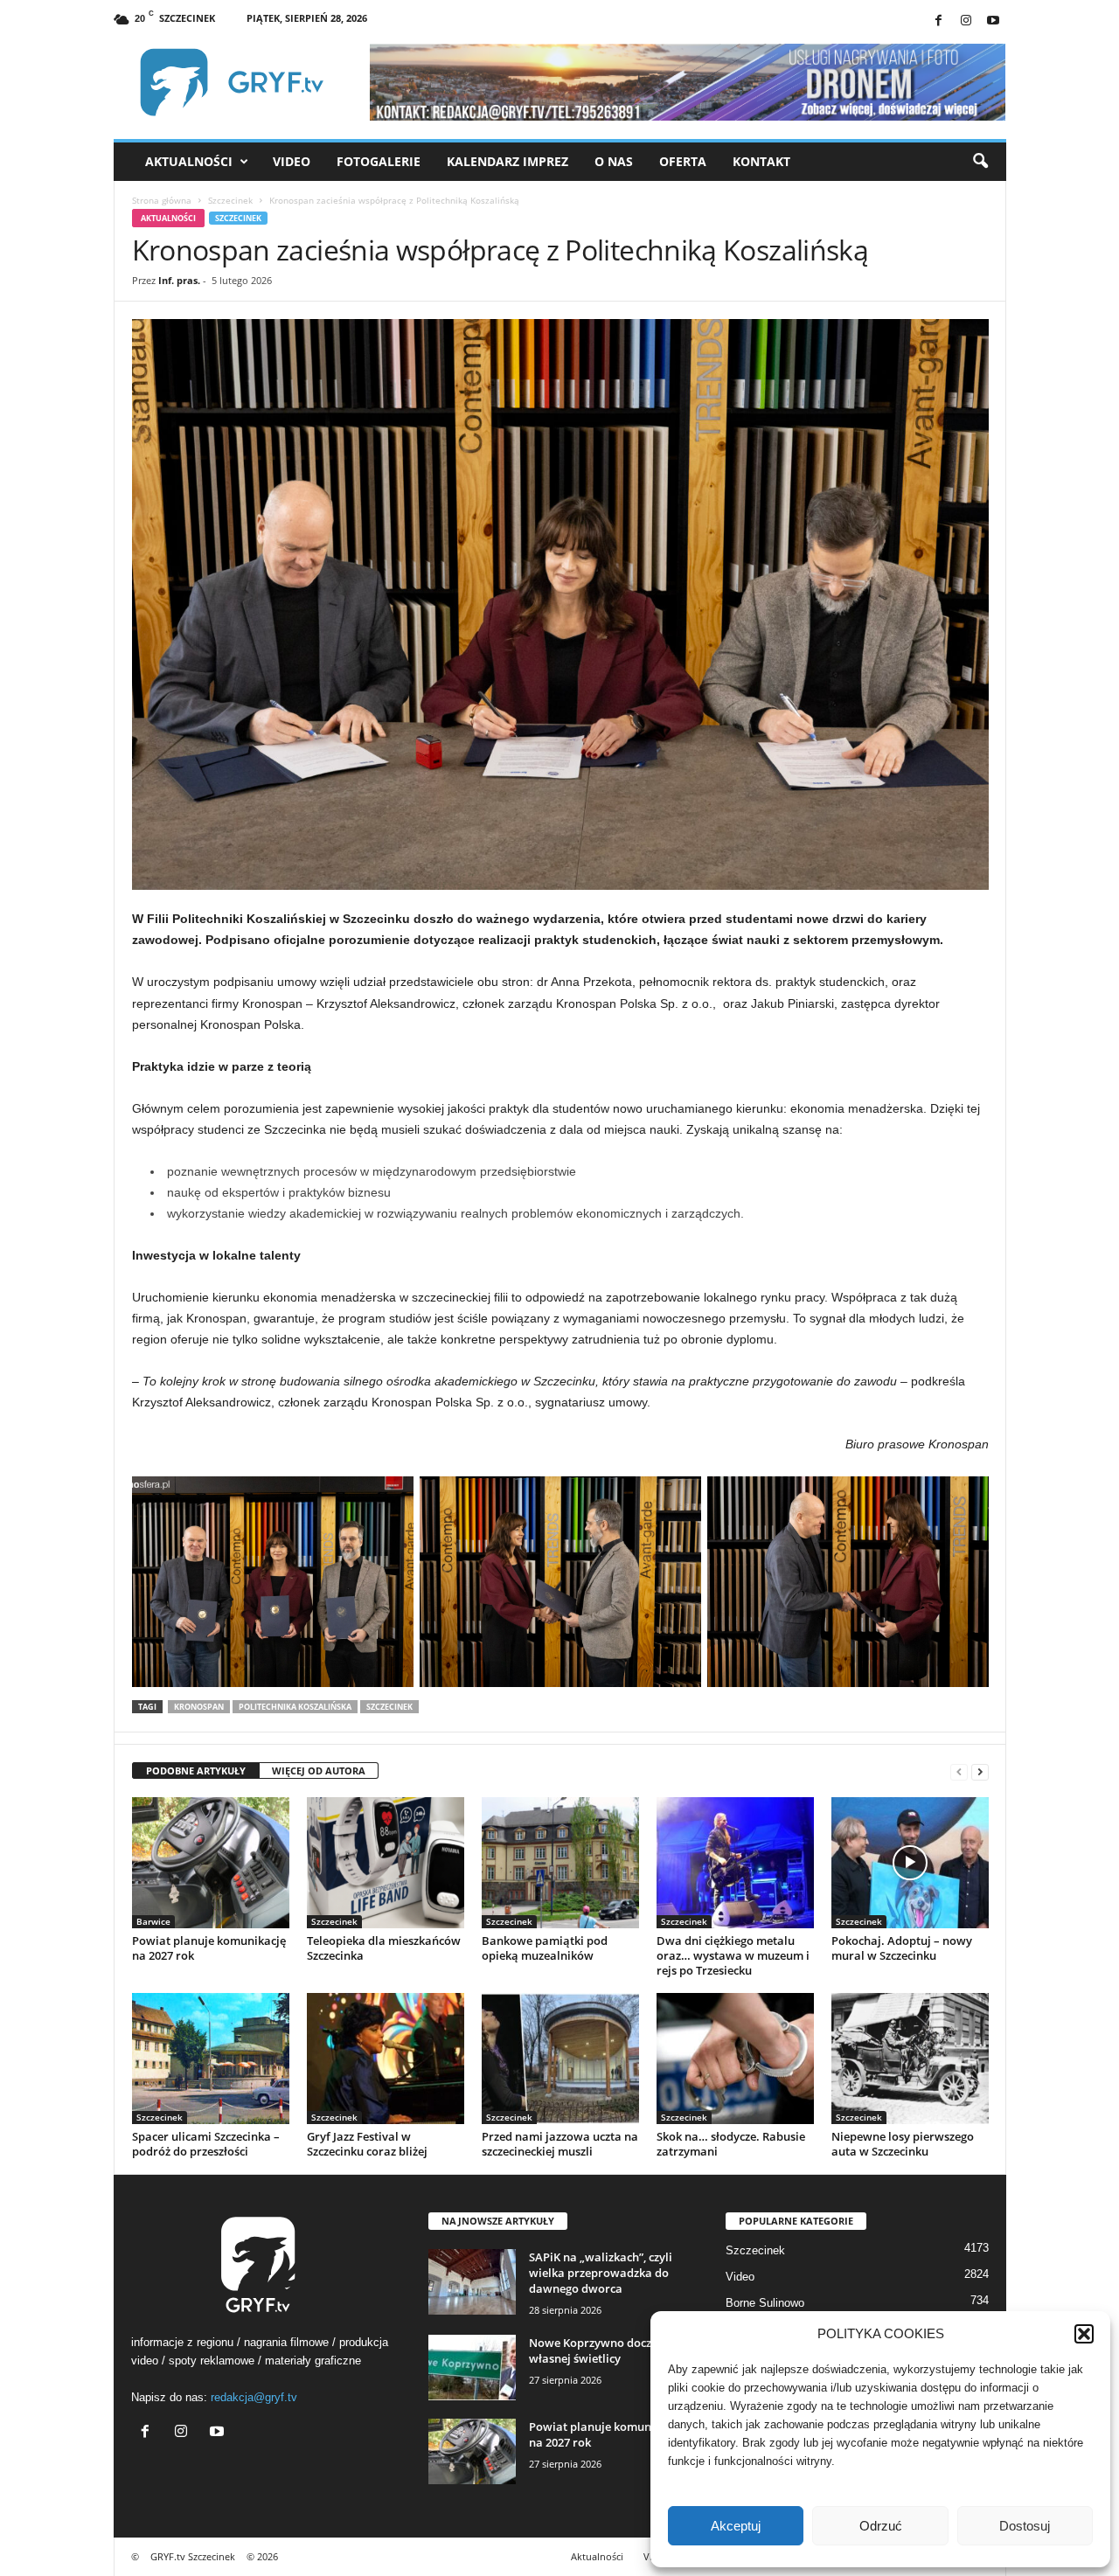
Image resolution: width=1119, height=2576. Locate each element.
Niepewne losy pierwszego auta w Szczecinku (903, 2144)
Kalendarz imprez (507, 161)
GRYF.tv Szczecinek (193, 2556)
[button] (1084, 2334)
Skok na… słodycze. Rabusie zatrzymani (731, 2144)
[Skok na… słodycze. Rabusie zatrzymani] (735, 2059)
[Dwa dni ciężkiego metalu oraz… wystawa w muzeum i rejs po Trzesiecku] (735, 1863)
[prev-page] (959, 1771)
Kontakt (761, 161)
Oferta (683, 161)
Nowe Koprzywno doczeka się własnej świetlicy (608, 2350)
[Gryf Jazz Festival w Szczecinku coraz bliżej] (386, 2059)
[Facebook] (939, 21)
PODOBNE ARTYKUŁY (196, 1771)
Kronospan (199, 1707)
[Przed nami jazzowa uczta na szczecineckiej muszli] (560, 2059)
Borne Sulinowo (765, 2303)
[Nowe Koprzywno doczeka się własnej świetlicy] (472, 2368)
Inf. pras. (179, 280)
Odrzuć (881, 2526)
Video (292, 161)
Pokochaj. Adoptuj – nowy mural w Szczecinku (902, 1948)
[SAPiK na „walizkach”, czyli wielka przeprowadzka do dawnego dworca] (472, 2282)
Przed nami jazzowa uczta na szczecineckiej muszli (560, 2144)
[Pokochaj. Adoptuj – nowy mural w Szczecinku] (910, 1863)
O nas (614, 161)
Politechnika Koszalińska (295, 1707)
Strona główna (162, 200)
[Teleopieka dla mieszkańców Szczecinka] (386, 1863)
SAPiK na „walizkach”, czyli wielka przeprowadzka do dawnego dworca (601, 2273)
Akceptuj (736, 2526)
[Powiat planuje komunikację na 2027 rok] (211, 1863)
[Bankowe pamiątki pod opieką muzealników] (560, 1863)
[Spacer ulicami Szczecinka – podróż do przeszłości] (211, 2059)
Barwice (153, 1921)
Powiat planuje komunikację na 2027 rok (209, 1948)
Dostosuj (1025, 2526)
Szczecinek (230, 200)
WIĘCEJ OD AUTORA (319, 1771)
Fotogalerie (379, 161)
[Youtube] (993, 21)
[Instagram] (966, 21)
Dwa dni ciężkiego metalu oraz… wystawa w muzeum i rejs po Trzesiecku (733, 1955)
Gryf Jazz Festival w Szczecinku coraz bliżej (367, 2144)
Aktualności (189, 161)
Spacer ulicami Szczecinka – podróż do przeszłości (206, 2144)
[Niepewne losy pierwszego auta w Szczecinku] (910, 2059)
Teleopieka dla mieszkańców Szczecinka (384, 1948)
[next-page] (980, 1771)
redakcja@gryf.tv (254, 2397)
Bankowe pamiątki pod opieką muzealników (545, 1948)
